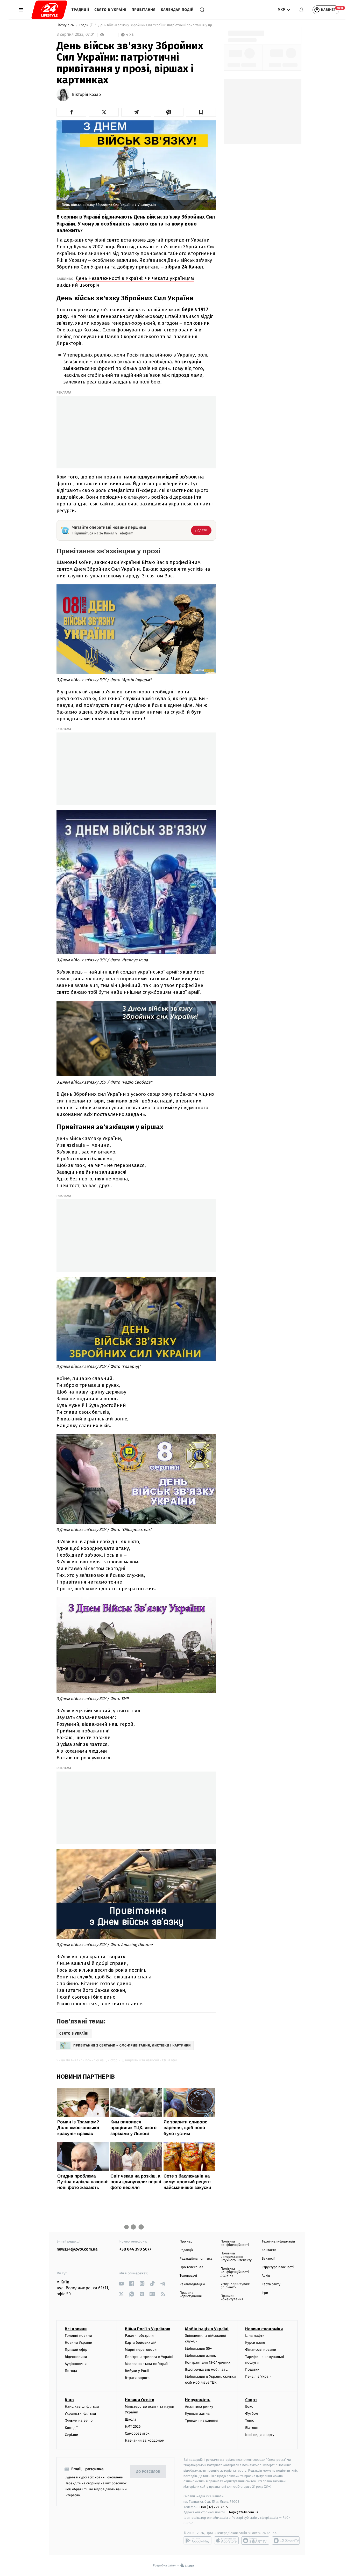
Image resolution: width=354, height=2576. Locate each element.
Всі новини (76, 2329)
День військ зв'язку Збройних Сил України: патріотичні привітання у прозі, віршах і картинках (157, 25)
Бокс (249, 2407)
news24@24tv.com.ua (77, 2249)
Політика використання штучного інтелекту (236, 2257)
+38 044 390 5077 (135, 2249)
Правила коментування (232, 2298)
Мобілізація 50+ (198, 2349)
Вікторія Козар (86, 95)
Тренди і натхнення (202, 2421)
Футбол (252, 2414)
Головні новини (78, 2336)
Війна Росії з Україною (148, 2329)
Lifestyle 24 (66, 25)
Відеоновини (76, 2357)
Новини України (79, 2343)
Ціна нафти (255, 2336)
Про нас (186, 2242)
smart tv (255, 2541)
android (197, 2541)
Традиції (80, 10)
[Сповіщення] (301, 10)
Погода (71, 2371)
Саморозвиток (137, 2433)
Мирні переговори (141, 2350)
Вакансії (268, 2259)
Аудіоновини (76, 2364)
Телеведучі (188, 2276)
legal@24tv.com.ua (244, 2512)
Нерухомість (198, 2400)
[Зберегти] (201, 112)
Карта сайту (271, 2284)
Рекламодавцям (192, 2284)
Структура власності (278, 2267)
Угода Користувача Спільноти (236, 2286)
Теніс (250, 2421)
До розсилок (148, 2472)
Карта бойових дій (141, 2343)
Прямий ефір (76, 2350)
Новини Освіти (140, 2400)
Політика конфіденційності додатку (235, 2272)
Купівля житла (197, 2414)
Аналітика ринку (199, 2407)
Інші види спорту (260, 2435)
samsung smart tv (286, 2541)
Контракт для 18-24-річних (208, 2363)
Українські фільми (80, 2414)
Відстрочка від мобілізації (207, 2370)
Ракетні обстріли (139, 2336)
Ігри (265, 2293)
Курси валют (256, 2343)
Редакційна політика (196, 2259)
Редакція (187, 2250)
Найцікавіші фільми (82, 2407)
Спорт (251, 2400)
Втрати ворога (137, 2378)
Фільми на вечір (79, 2421)
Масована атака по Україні (148, 2364)
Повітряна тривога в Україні (149, 2357)
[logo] (49, 10)
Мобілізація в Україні (207, 2329)
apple (226, 2541)
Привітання (144, 10)
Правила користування (191, 2295)
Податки (252, 2370)
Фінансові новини (261, 2350)
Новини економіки (264, 2329)
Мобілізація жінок (200, 2356)
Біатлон (252, 2428)
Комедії (71, 2428)
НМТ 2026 (133, 2426)
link (121, 2284)
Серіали (72, 2435)
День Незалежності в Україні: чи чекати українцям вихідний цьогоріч (125, 282)
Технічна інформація (278, 2242)
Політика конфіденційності (235, 2243)
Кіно (69, 2400)
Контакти (269, 2250)
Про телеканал (191, 2267)
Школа (131, 2419)
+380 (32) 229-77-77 (213, 2507)
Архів (266, 2276)
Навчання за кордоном (145, 2440)
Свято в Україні (110, 10)
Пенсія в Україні (259, 2377)
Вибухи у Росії (137, 2371)
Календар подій (177, 10)
